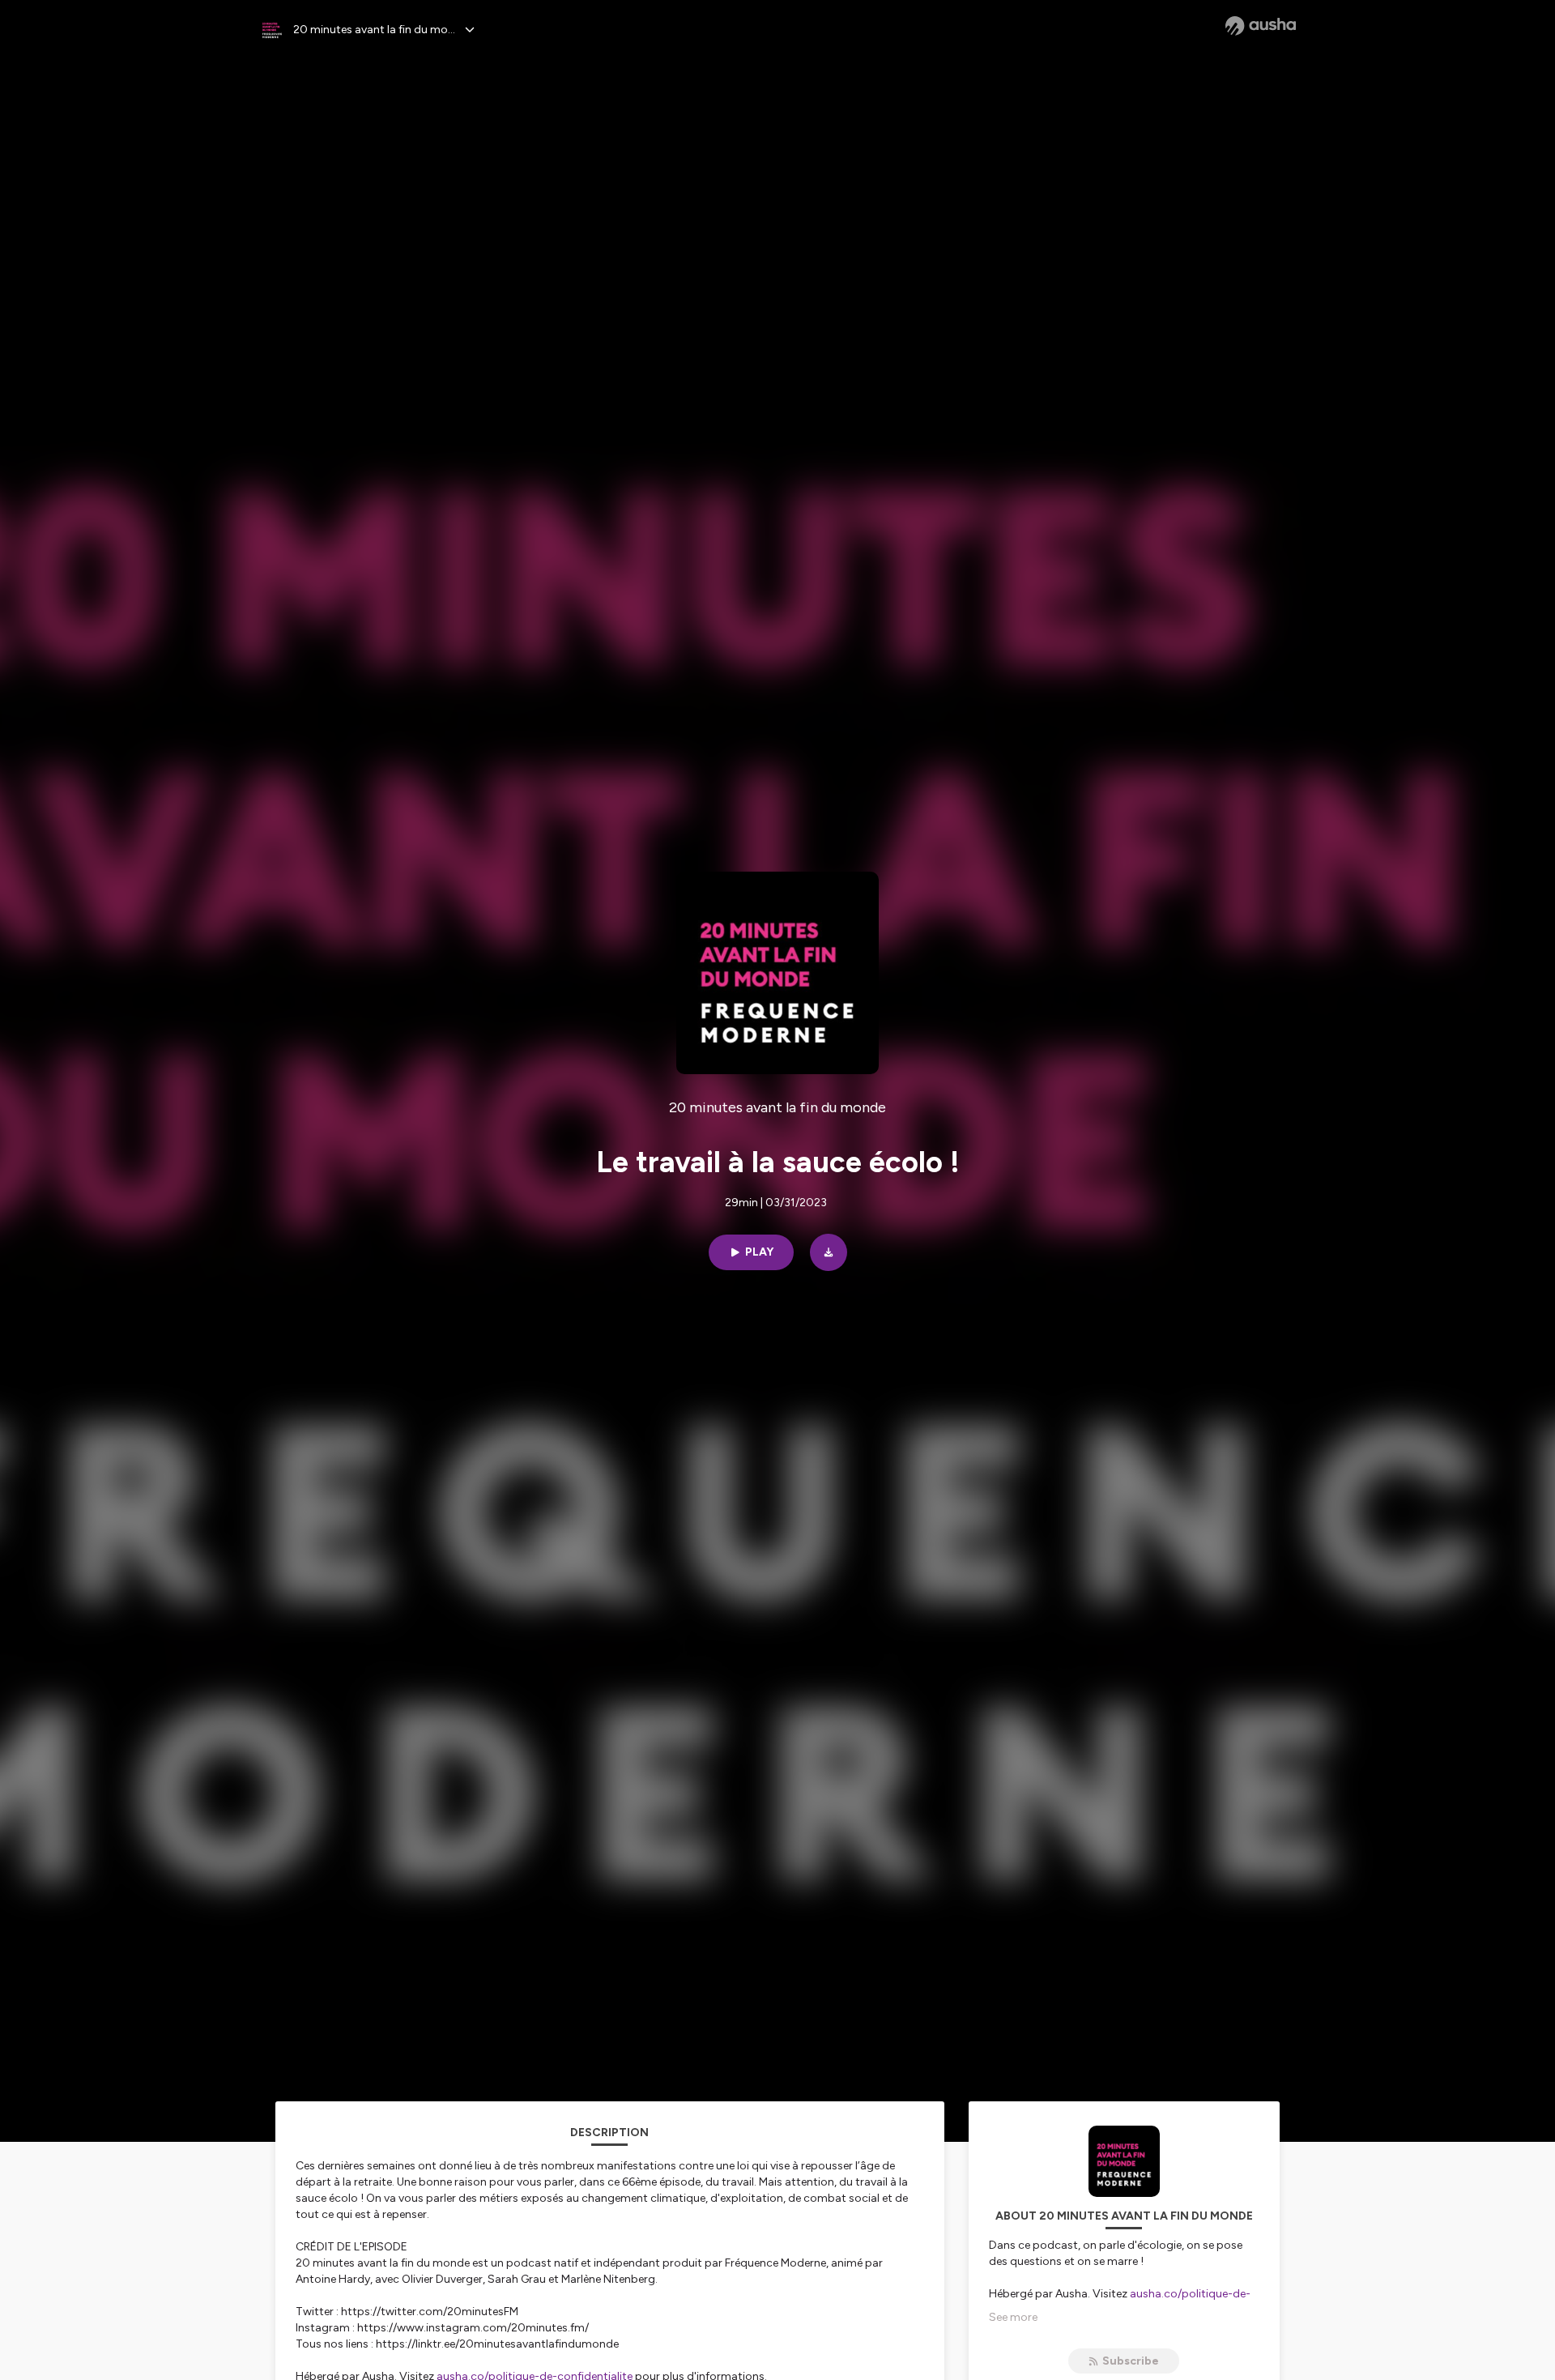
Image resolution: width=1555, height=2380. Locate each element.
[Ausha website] (1261, 26)
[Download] (829, 1252)
